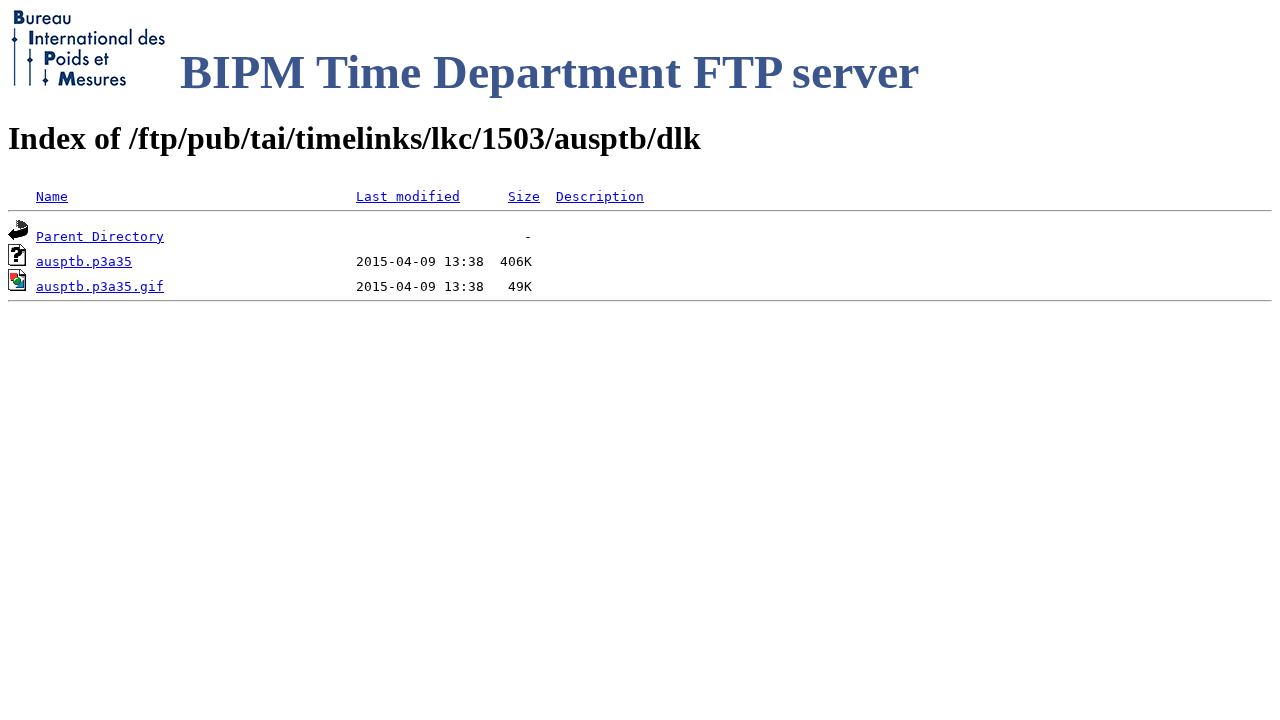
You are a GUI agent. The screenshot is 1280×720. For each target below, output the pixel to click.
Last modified (408, 196)
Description (600, 196)
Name (52, 196)
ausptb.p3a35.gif (100, 286)
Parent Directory (100, 236)
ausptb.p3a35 (84, 261)
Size (524, 196)
